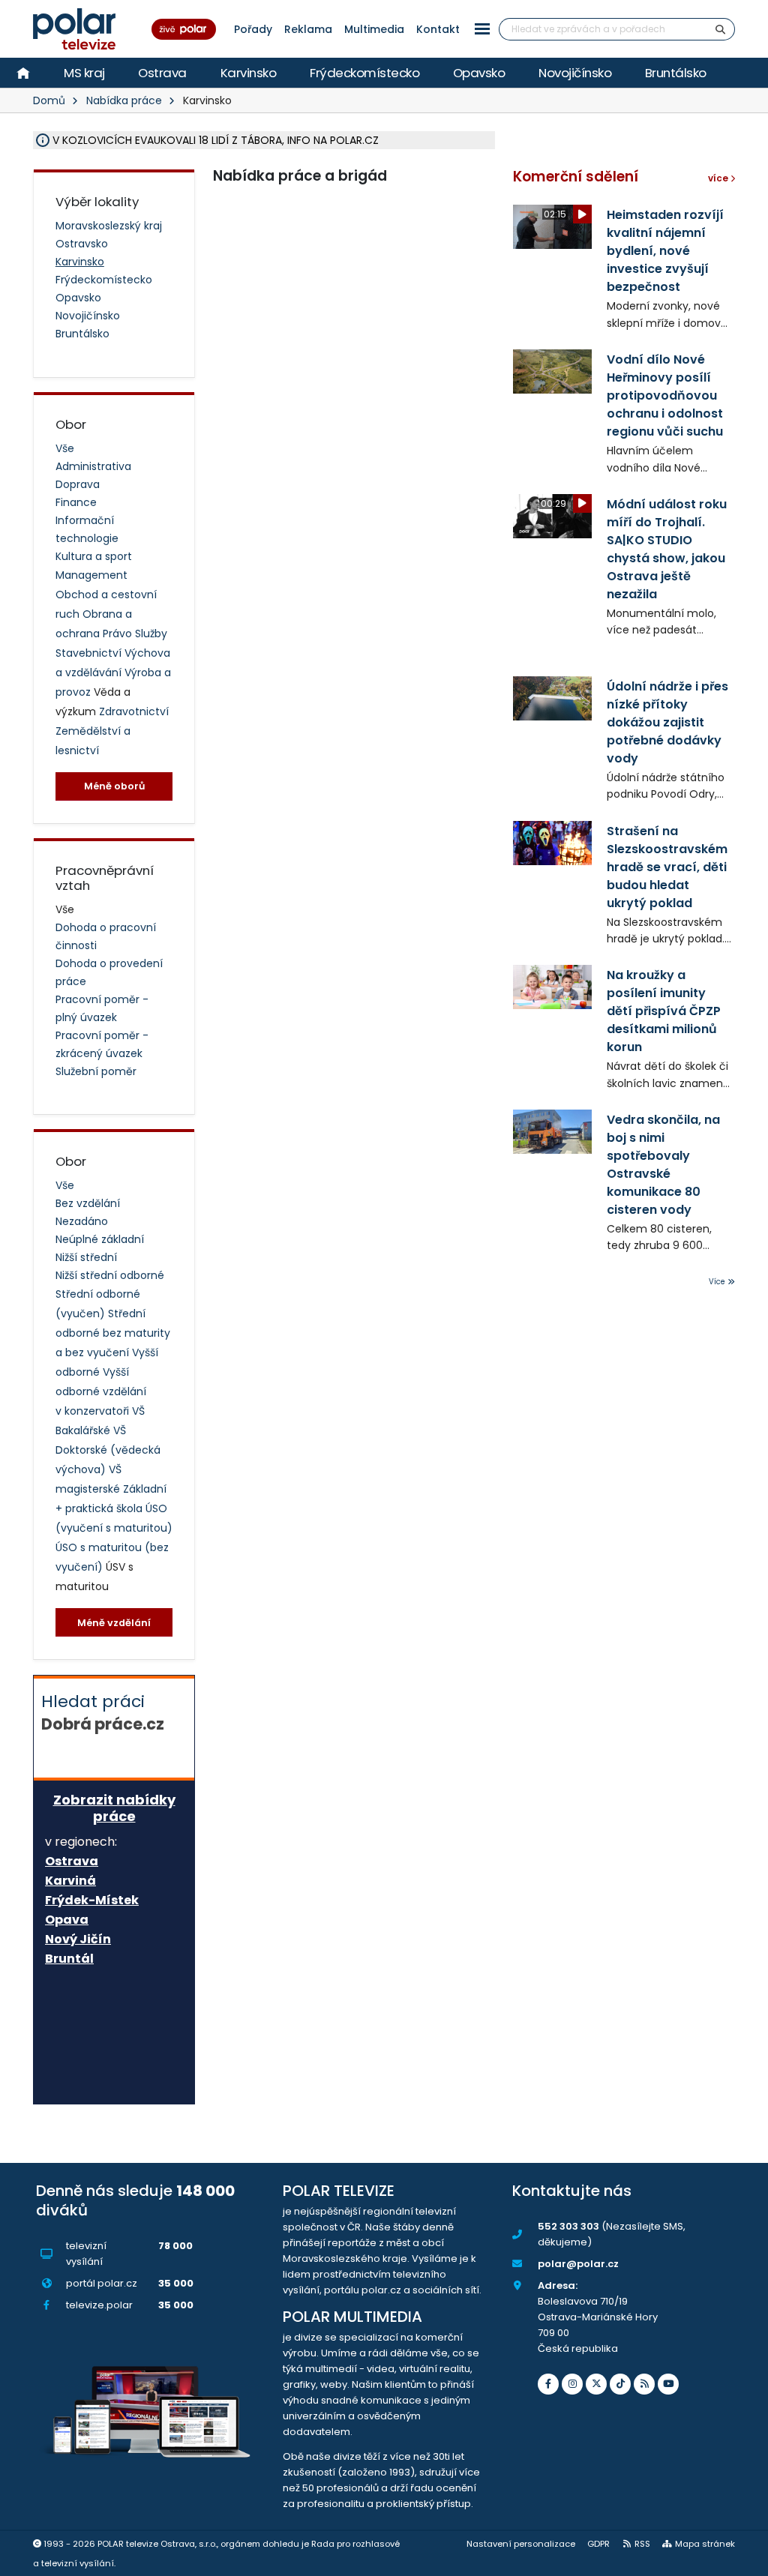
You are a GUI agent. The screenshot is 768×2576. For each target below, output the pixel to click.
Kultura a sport (94, 556)
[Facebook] (548, 2384)
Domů (49, 100)
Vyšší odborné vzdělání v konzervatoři (101, 1391)
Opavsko (479, 73)
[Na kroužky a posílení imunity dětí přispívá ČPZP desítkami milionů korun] (552, 987)
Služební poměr (96, 1071)
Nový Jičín (78, 1939)
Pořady (253, 29)
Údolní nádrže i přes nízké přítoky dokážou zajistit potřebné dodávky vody (667, 722)
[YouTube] (668, 2384)
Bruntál (69, 1959)
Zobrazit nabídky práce (114, 1808)
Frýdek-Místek (92, 1901)
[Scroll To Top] (742, 2559)
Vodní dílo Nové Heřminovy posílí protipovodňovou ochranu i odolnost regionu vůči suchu (665, 395)
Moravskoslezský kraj (109, 226)
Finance (76, 502)
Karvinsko (249, 73)
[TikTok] (620, 2384)
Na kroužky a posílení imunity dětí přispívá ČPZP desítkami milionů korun (664, 1011)
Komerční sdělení (576, 177)
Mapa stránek (705, 2544)
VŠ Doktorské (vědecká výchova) (108, 1450)
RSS (642, 2544)
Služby (151, 634)
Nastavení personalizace (521, 2544)
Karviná (70, 1881)
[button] (482, 29)
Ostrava (162, 73)
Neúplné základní (100, 1239)
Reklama (308, 29)
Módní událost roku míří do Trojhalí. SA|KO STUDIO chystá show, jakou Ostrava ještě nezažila (667, 549)
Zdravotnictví (134, 711)
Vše (65, 448)
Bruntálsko (676, 73)
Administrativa (93, 466)
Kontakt (438, 29)
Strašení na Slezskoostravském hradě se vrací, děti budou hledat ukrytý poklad (667, 867)
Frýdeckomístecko (364, 73)
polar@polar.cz (578, 2264)
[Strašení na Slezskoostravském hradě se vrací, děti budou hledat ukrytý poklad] (552, 843)
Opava (67, 1920)
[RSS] (644, 2384)
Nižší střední (86, 1257)
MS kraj (84, 73)
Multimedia (374, 29)
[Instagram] (572, 2384)
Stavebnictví (90, 653)
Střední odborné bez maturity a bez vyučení (113, 1333)
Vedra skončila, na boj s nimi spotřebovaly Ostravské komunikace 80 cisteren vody (663, 1165)
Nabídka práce (124, 100)
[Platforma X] (596, 2384)
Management (91, 575)
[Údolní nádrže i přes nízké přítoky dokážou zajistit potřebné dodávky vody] (552, 698)
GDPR (598, 2544)
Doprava (78, 484)
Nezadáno (82, 1221)
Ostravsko (82, 244)
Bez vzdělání (88, 1203)
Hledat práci (103, 1712)
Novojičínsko (575, 73)
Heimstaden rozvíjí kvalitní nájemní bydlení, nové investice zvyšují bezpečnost (665, 251)
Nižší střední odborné (110, 1275)
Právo (119, 634)
